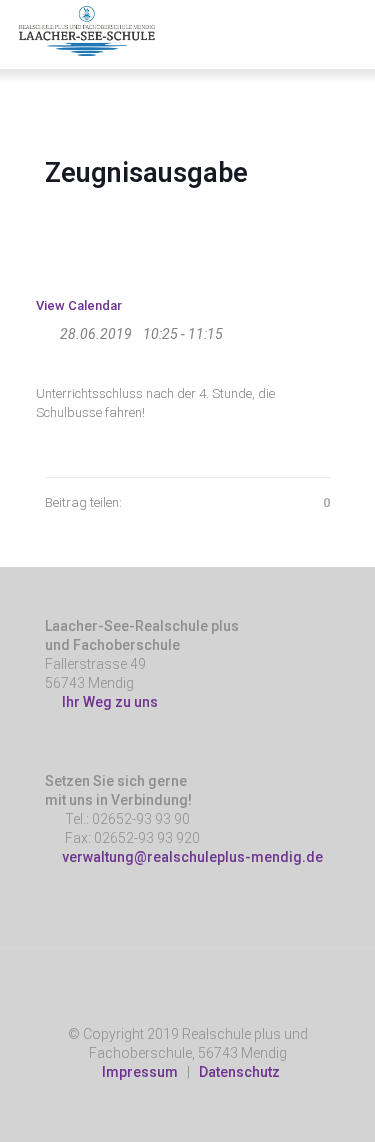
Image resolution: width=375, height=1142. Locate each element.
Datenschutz (239, 1072)
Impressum (140, 1072)
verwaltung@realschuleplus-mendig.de (192, 857)
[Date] (46, 329)
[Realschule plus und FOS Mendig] (87, 30)
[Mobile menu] (348, 30)
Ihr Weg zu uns (107, 702)
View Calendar (79, 305)
